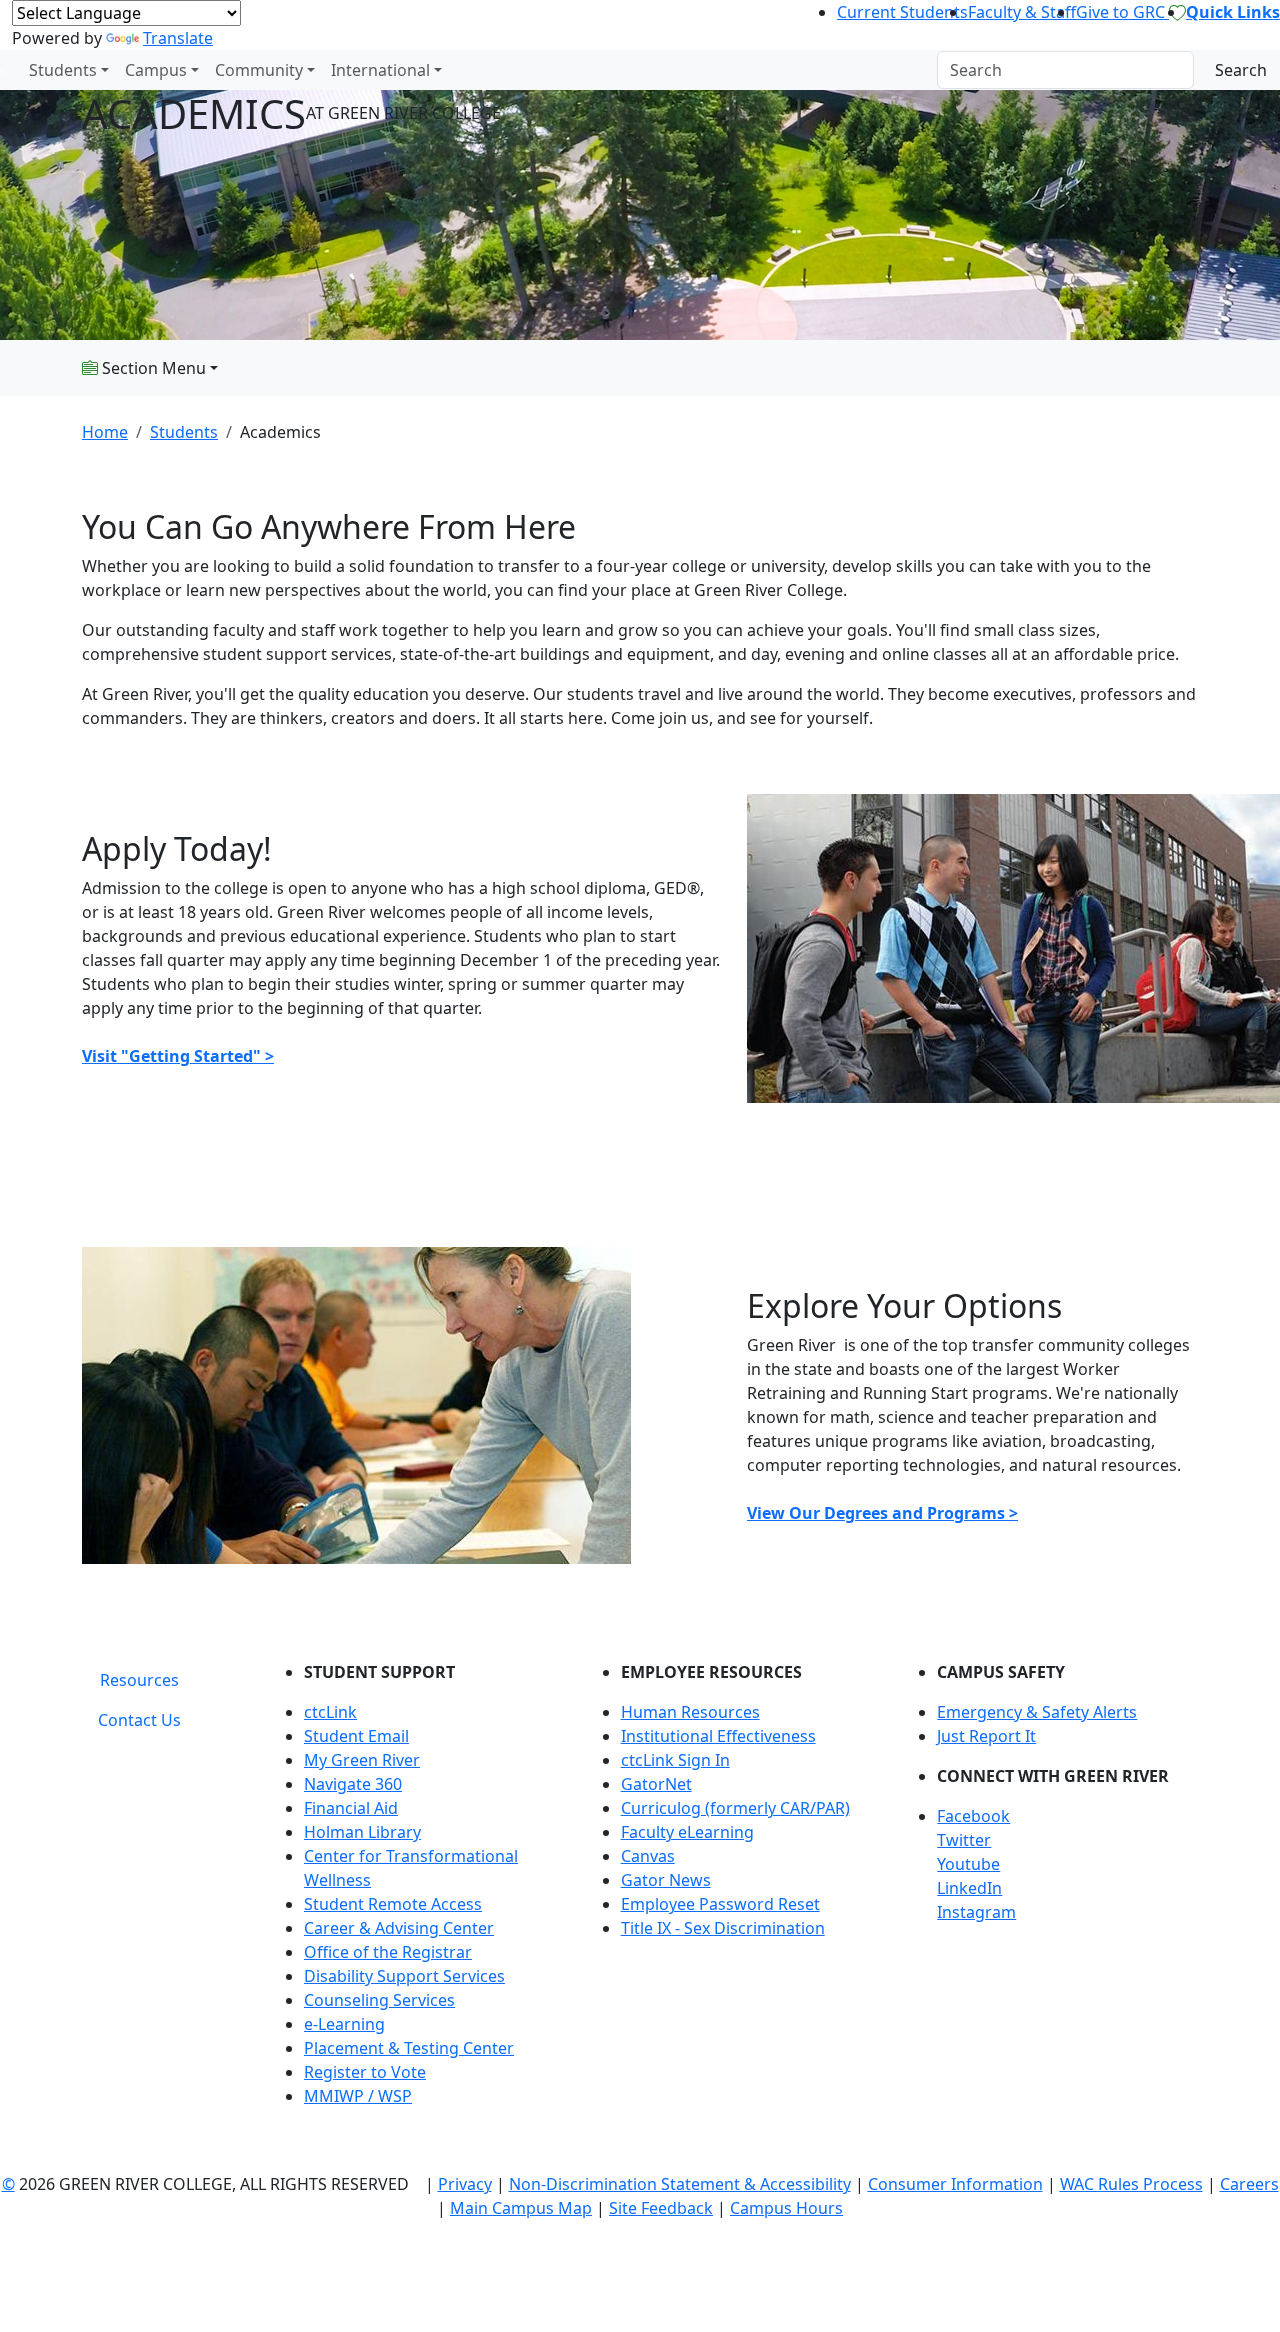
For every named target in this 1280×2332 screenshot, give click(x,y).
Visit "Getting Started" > (178, 1056)
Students (63, 70)
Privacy (465, 2184)
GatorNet (656, 1784)
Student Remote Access (393, 1904)
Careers (1249, 2184)
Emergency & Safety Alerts (1037, 1712)
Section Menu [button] (152, 368)
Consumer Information (955, 2184)
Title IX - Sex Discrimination (723, 1928)
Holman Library (362, 1832)
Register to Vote (365, 2072)
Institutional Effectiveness (718, 1736)
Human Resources (690, 1712)
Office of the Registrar (388, 1952)
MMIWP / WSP (358, 2096)
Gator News (666, 1880)
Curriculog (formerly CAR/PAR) (735, 1808)
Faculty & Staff (1022, 12)
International (380, 70)
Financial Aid (351, 1808)
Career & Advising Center (399, 1928)
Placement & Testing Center (409, 2048)
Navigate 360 (353, 1784)
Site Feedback (661, 2208)
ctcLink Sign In (675, 1760)
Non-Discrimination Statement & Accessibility (680, 2184)
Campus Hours (786, 2208)
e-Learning (344, 2024)
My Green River (362, 1760)
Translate (178, 38)
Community (259, 70)
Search (1241, 70)
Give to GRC (1122, 12)
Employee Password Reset (720, 1904)
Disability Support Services (404, 1976)
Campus (156, 70)
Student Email (356, 1736)
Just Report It (986, 1736)
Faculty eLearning (687, 1832)
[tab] (139, 1680)
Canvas (648, 1856)
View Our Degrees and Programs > (882, 1513)
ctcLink (330, 1712)
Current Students (902, 12)
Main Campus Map (521, 2208)
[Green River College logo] (2, 70)
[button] (1067, 1816)
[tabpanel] (735, 1892)
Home (105, 432)
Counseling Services (379, 2000)
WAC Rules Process (1131, 2184)
